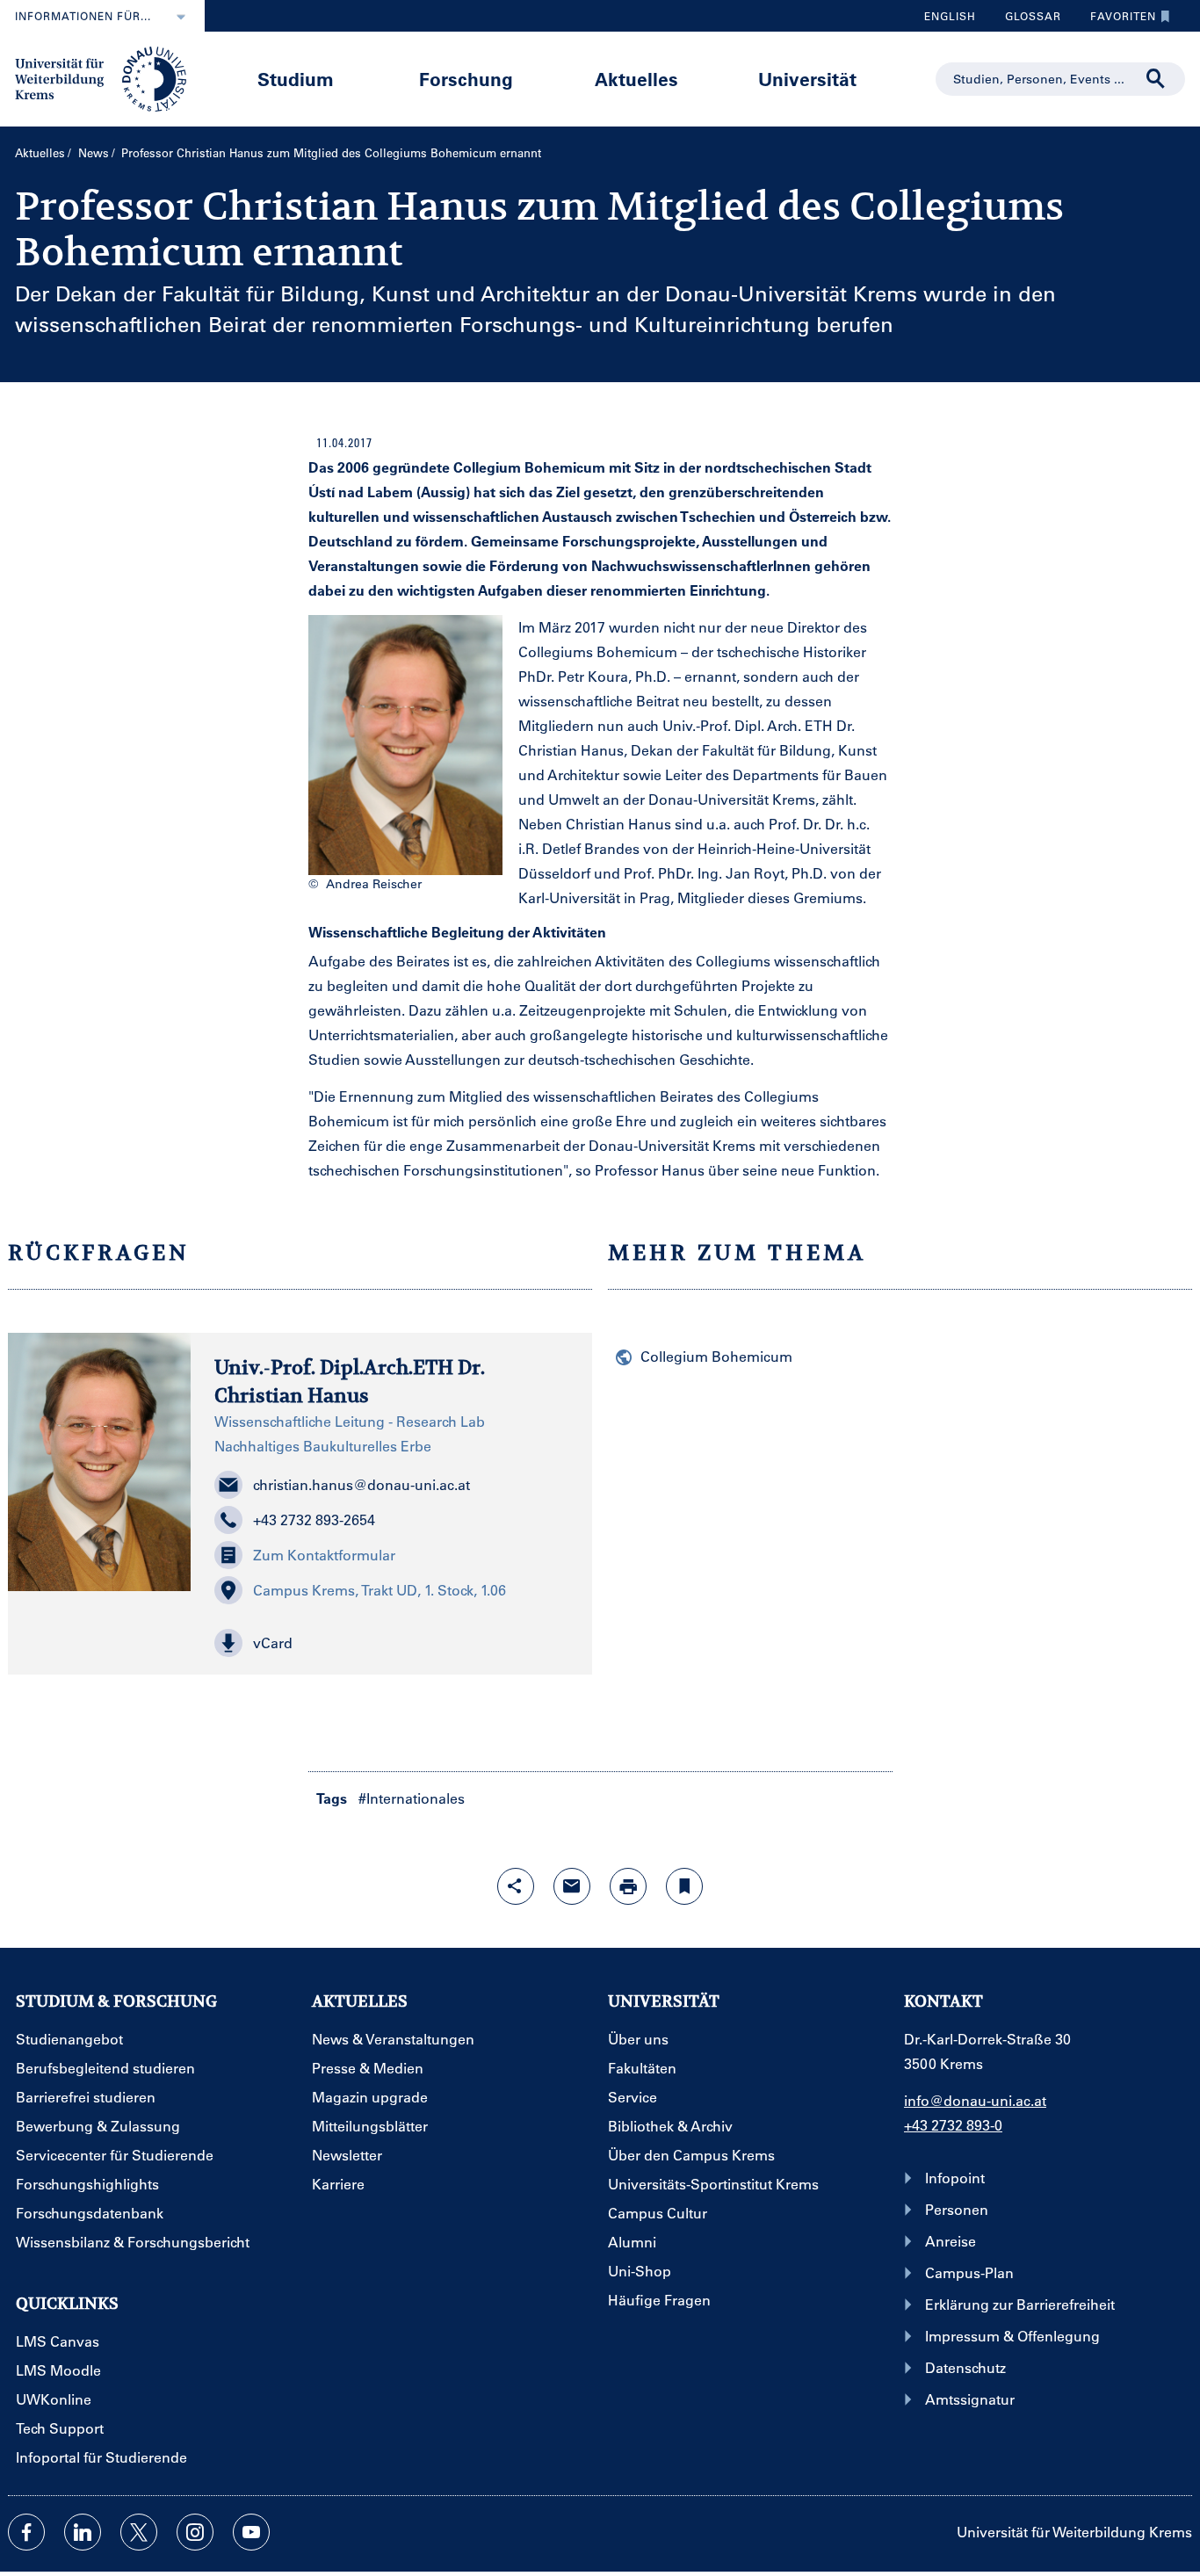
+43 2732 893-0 (953, 2125)
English (950, 16)
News (94, 152)
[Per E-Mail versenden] (572, 1886)
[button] (391, 1643)
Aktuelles (636, 79)
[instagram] (195, 2532)
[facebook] (26, 2532)
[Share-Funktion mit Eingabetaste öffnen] (516, 1886)
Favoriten (1117, 20)
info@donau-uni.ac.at (975, 2100)
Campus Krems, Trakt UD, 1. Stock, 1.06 (380, 1590)
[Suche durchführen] (1156, 79)
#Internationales (412, 1798)
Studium (296, 79)
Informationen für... (83, 16)
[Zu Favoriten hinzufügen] (684, 1886)
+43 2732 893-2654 (314, 1520)
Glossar (1027, 20)
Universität (807, 79)
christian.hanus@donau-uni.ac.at (361, 1484)
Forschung (466, 79)
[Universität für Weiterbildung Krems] (109, 77)
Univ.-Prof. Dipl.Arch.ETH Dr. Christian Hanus (350, 1381)
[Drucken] (628, 1886)
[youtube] (251, 2532)
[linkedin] (83, 2532)
